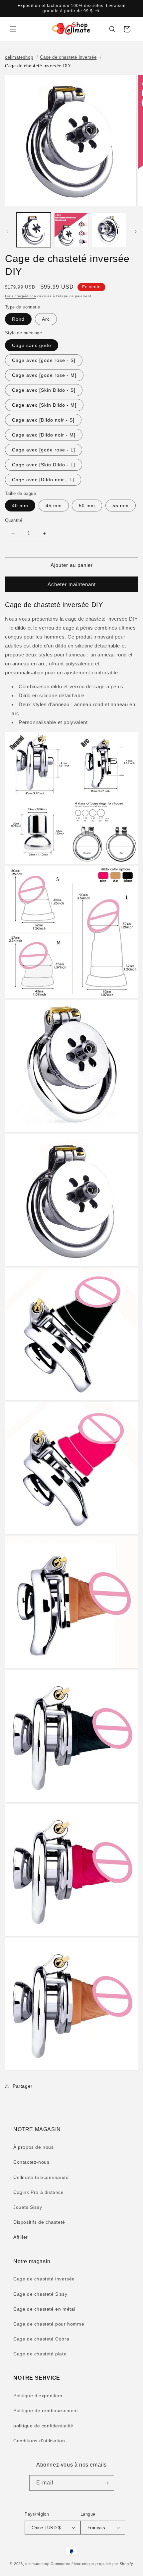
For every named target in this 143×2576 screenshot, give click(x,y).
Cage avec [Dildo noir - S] (43, 420)
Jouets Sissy (28, 2207)
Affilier (21, 2237)
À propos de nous (34, 2147)
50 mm (87, 506)
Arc (46, 319)
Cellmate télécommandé (41, 2177)
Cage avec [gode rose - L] (44, 450)
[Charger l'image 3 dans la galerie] (109, 230)
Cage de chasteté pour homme (49, 2324)
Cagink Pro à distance (39, 2192)
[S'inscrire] (106, 2483)
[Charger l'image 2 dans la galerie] (71, 230)
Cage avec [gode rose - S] (44, 360)
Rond (18, 319)
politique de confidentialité (43, 2426)
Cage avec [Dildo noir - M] (44, 435)
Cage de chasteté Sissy (40, 2294)
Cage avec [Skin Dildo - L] (44, 465)
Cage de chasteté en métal (44, 2309)
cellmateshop (19, 57)
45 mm (54, 506)
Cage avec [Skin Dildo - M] (44, 405)
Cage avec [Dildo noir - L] (43, 480)
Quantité (14, 520)
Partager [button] (23, 2086)
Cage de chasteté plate (40, 2354)
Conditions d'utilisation (39, 2441)
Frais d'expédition (21, 296)
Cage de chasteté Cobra (41, 2339)
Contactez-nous (31, 2162)
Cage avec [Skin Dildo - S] (44, 390)
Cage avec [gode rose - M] (44, 375)
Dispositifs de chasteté (39, 2222)
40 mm (20, 506)
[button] (13, 29)
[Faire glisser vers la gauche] (7, 232)
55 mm (121, 506)
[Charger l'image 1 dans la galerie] (34, 230)
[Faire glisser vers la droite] (136, 232)
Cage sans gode (32, 345)
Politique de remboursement (46, 2410)
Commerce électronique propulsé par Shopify (92, 2564)
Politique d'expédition (38, 2396)
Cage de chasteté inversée (68, 57)
